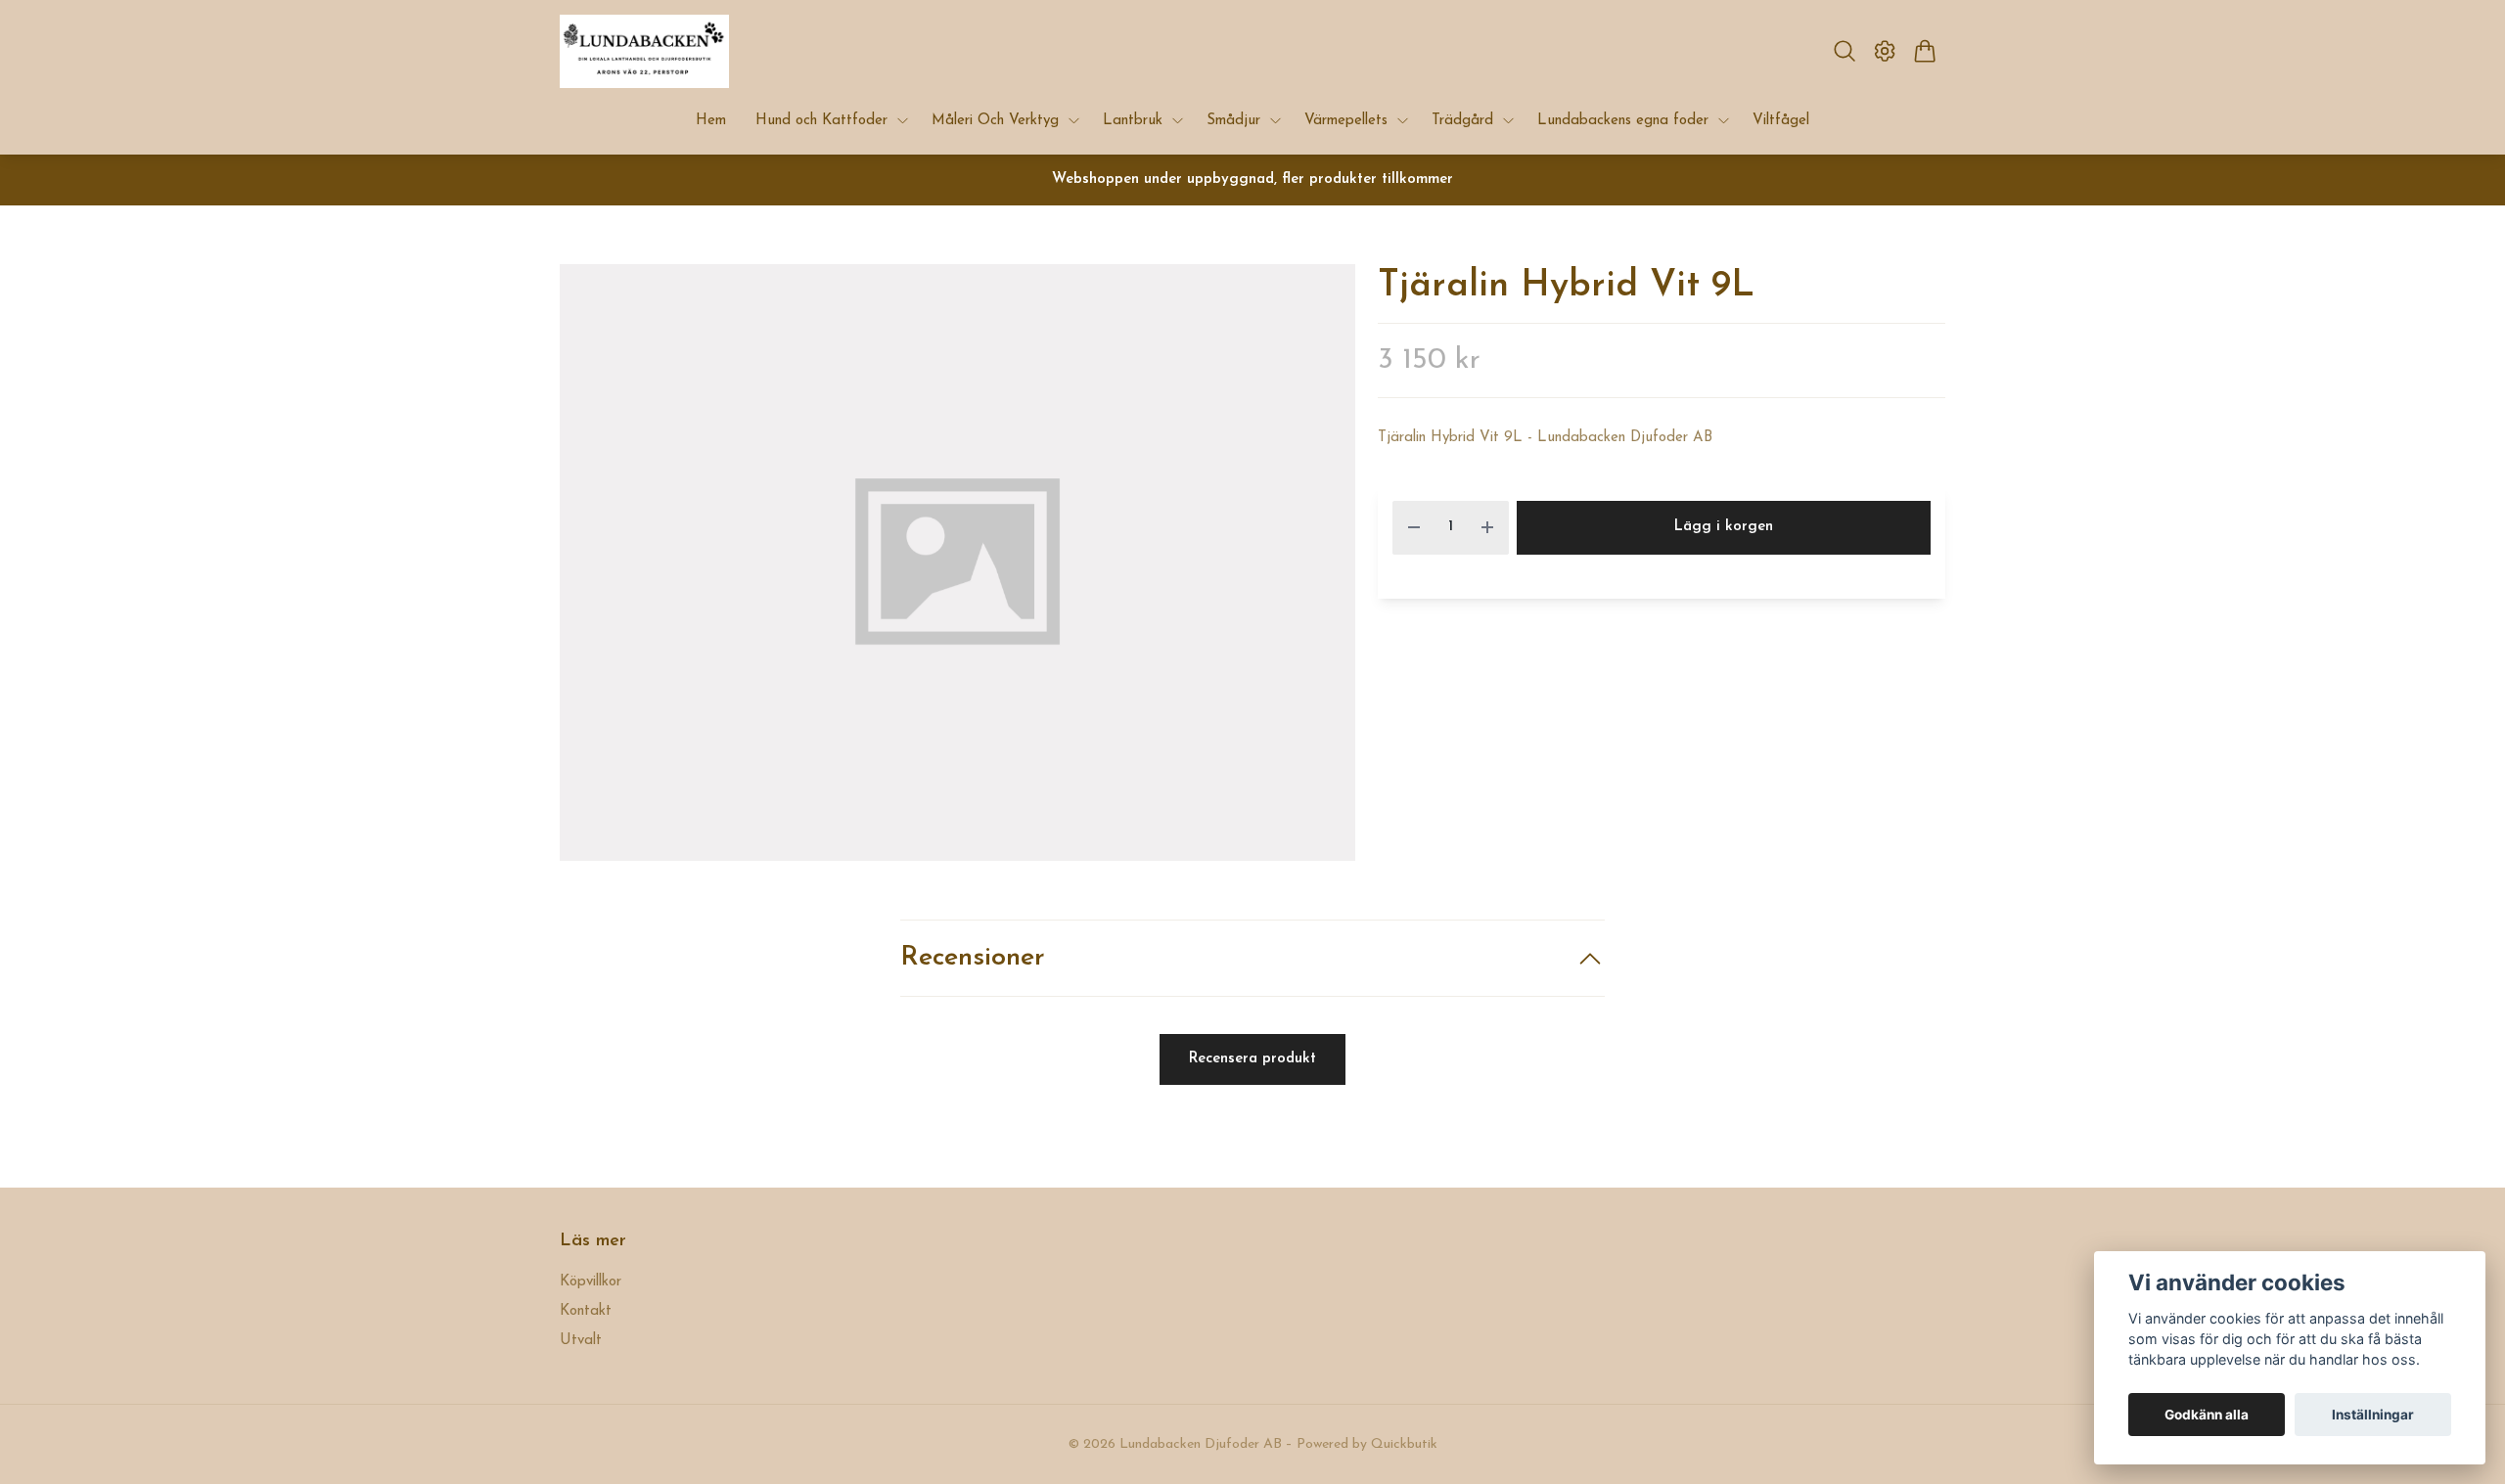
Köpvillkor (591, 1282)
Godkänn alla (2207, 1415)
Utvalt (581, 1341)
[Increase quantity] (1487, 528)
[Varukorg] (1925, 51)
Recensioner (973, 958)
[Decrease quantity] (1414, 528)
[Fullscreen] (957, 562)
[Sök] (1844, 51)
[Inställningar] (1885, 51)
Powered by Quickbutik (1367, 1444)
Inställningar (2373, 1415)
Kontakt (586, 1311)
